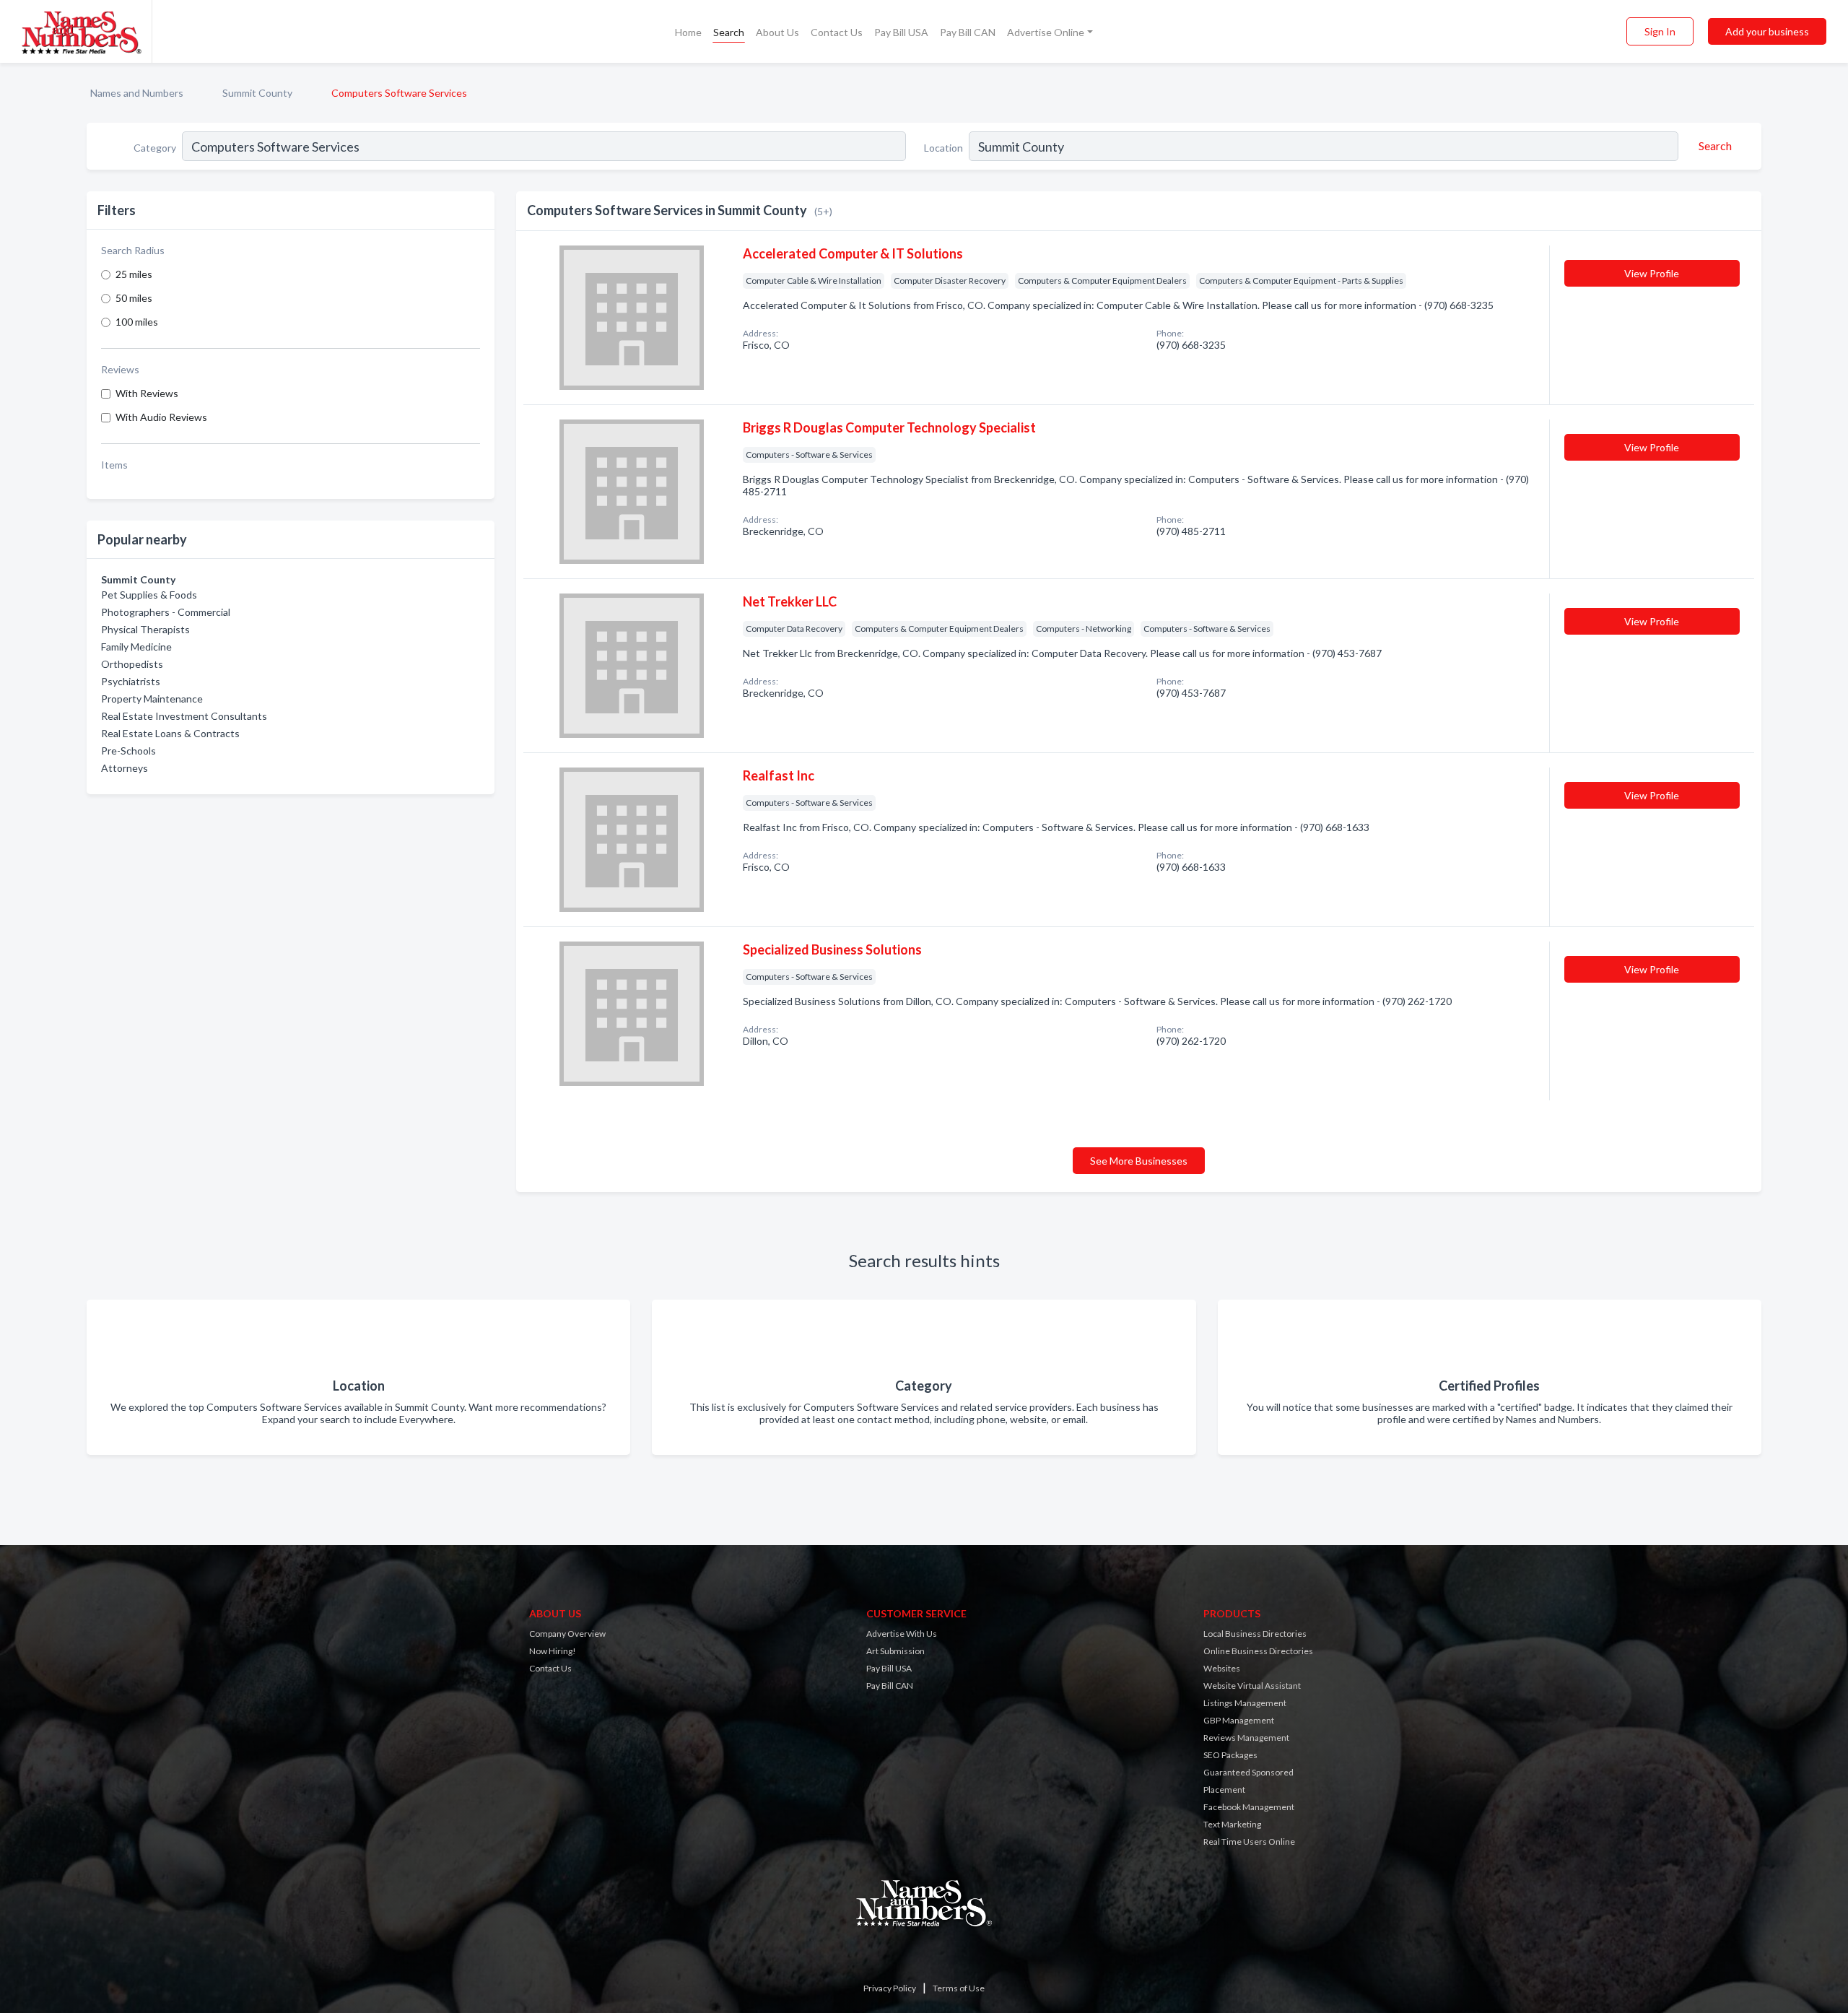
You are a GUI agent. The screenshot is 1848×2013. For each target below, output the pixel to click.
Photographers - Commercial (166, 612)
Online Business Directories (1258, 1651)
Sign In (1660, 31)
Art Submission (895, 1651)
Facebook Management (1249, 1807)
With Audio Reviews (161, 417)
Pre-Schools (128, 751)
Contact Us (837, 32)
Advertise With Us (902, 1634)
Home (688, 32)
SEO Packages (1230, 1755)
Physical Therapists (145, 629)
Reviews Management (1246, 1738)
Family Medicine (136, 647)
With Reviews (147, 393)
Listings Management (1245, 1703)
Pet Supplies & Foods (149, 595)
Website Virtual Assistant (1252, 1686)
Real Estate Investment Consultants (184, 716)
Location (943, 148)
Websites (1222, 1668)
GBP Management (1239, 1720)
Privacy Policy (890, 1988)
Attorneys (125, 768)
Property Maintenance (152, 699)
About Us (777, 32)
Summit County (257, 93)
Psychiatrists (131, 681)
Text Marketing (1232, 1824)
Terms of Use (959, 1988)
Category (155, 148)
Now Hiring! (553, 1651)
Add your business (1767, 31)
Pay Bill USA (901, 32)
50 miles (134, 298)
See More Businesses (1139, 1161)
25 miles (134, 274)
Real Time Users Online (1249, 1842)
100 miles (137, 322)
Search (729, 32)
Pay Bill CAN (968, 32)
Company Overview (567, 1634)
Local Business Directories (1255, 1634)
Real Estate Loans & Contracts (170, 733)
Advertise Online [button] (1046, 32)
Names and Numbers (137, 93)
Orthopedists (132, 664)
